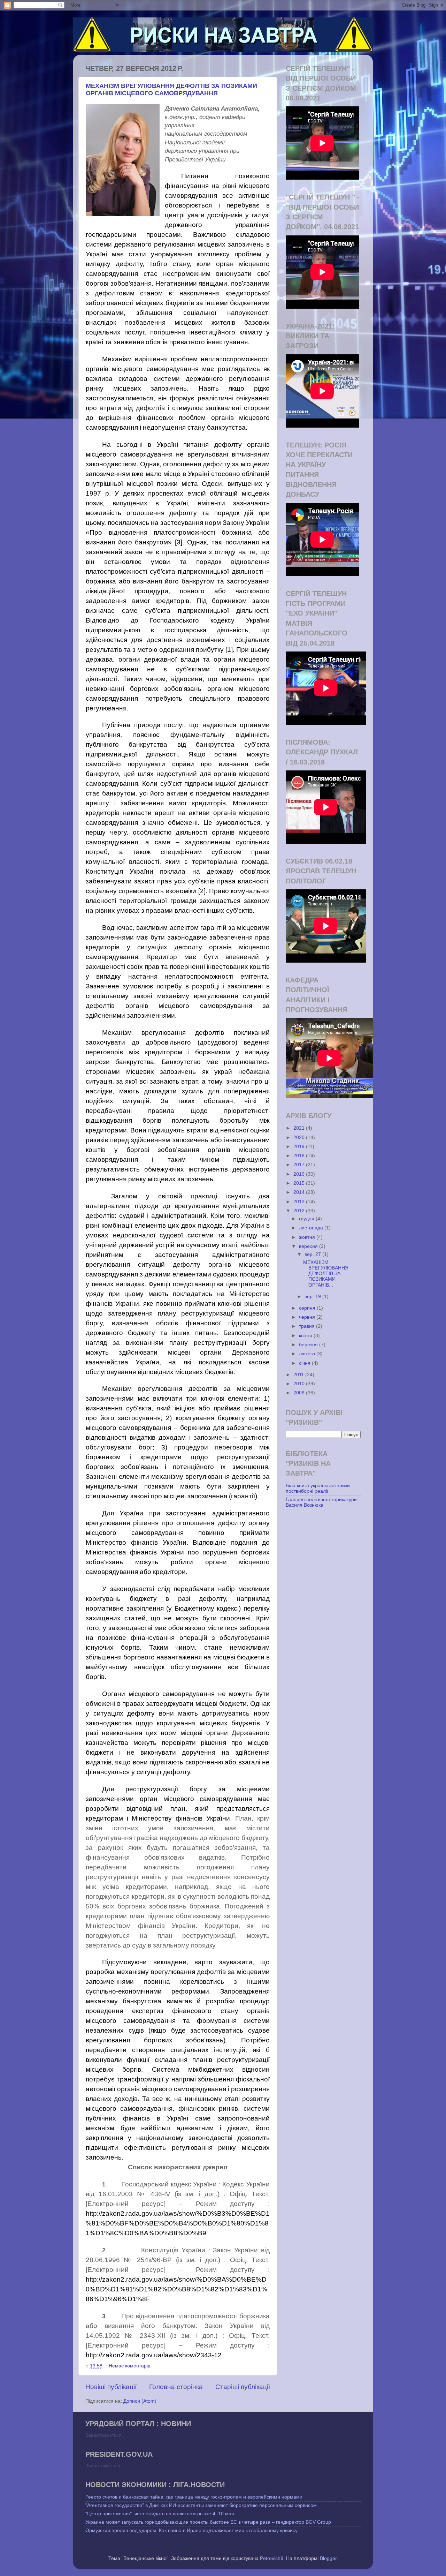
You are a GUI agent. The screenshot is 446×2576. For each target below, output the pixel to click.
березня (309, 1345)
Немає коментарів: (131, 2366)
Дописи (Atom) (140, 2401)
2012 (300, 1211)
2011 (299, 1375)
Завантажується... (106, 2435)
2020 (300, 1138)
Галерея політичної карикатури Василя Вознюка (321, 1502)
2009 (300, 1393)
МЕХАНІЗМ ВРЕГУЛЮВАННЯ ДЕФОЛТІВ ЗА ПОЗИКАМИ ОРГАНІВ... (326, 1274)
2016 (300, 1174)
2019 (300, 1147)
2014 (300, 1192)
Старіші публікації (243, 2387)
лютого (308, 1354)
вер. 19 (313, 1297)
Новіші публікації (111, 2387)
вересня (309, 1246)
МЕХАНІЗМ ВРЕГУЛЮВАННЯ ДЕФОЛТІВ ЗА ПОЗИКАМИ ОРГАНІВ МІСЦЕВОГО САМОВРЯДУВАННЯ (171, 89)
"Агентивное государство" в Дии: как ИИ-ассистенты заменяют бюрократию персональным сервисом (201, 2505)
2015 (300, 1183)
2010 (300, 1384)
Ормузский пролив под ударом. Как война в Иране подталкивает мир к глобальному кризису (191, 2530)
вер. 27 (313, 1254)
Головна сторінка (176, 2387)
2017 (300, 1165)
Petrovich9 (272, 2558)
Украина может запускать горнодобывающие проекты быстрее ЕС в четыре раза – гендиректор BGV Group (208, 2522)
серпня (308, 1308)
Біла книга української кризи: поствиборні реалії (318, 1488)
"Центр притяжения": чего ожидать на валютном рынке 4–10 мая (160, 2514)
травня (307, 1326)
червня (308, 1317)
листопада (312, 1228)
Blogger (328, 2558)
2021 (300, 1128)
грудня (307, 1219)
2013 (300, 1202)
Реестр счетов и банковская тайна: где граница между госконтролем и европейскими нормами (194, 2497)
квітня (306, 1336)
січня (305, 1363)
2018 (300, 1156)
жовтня (308, 1237)
